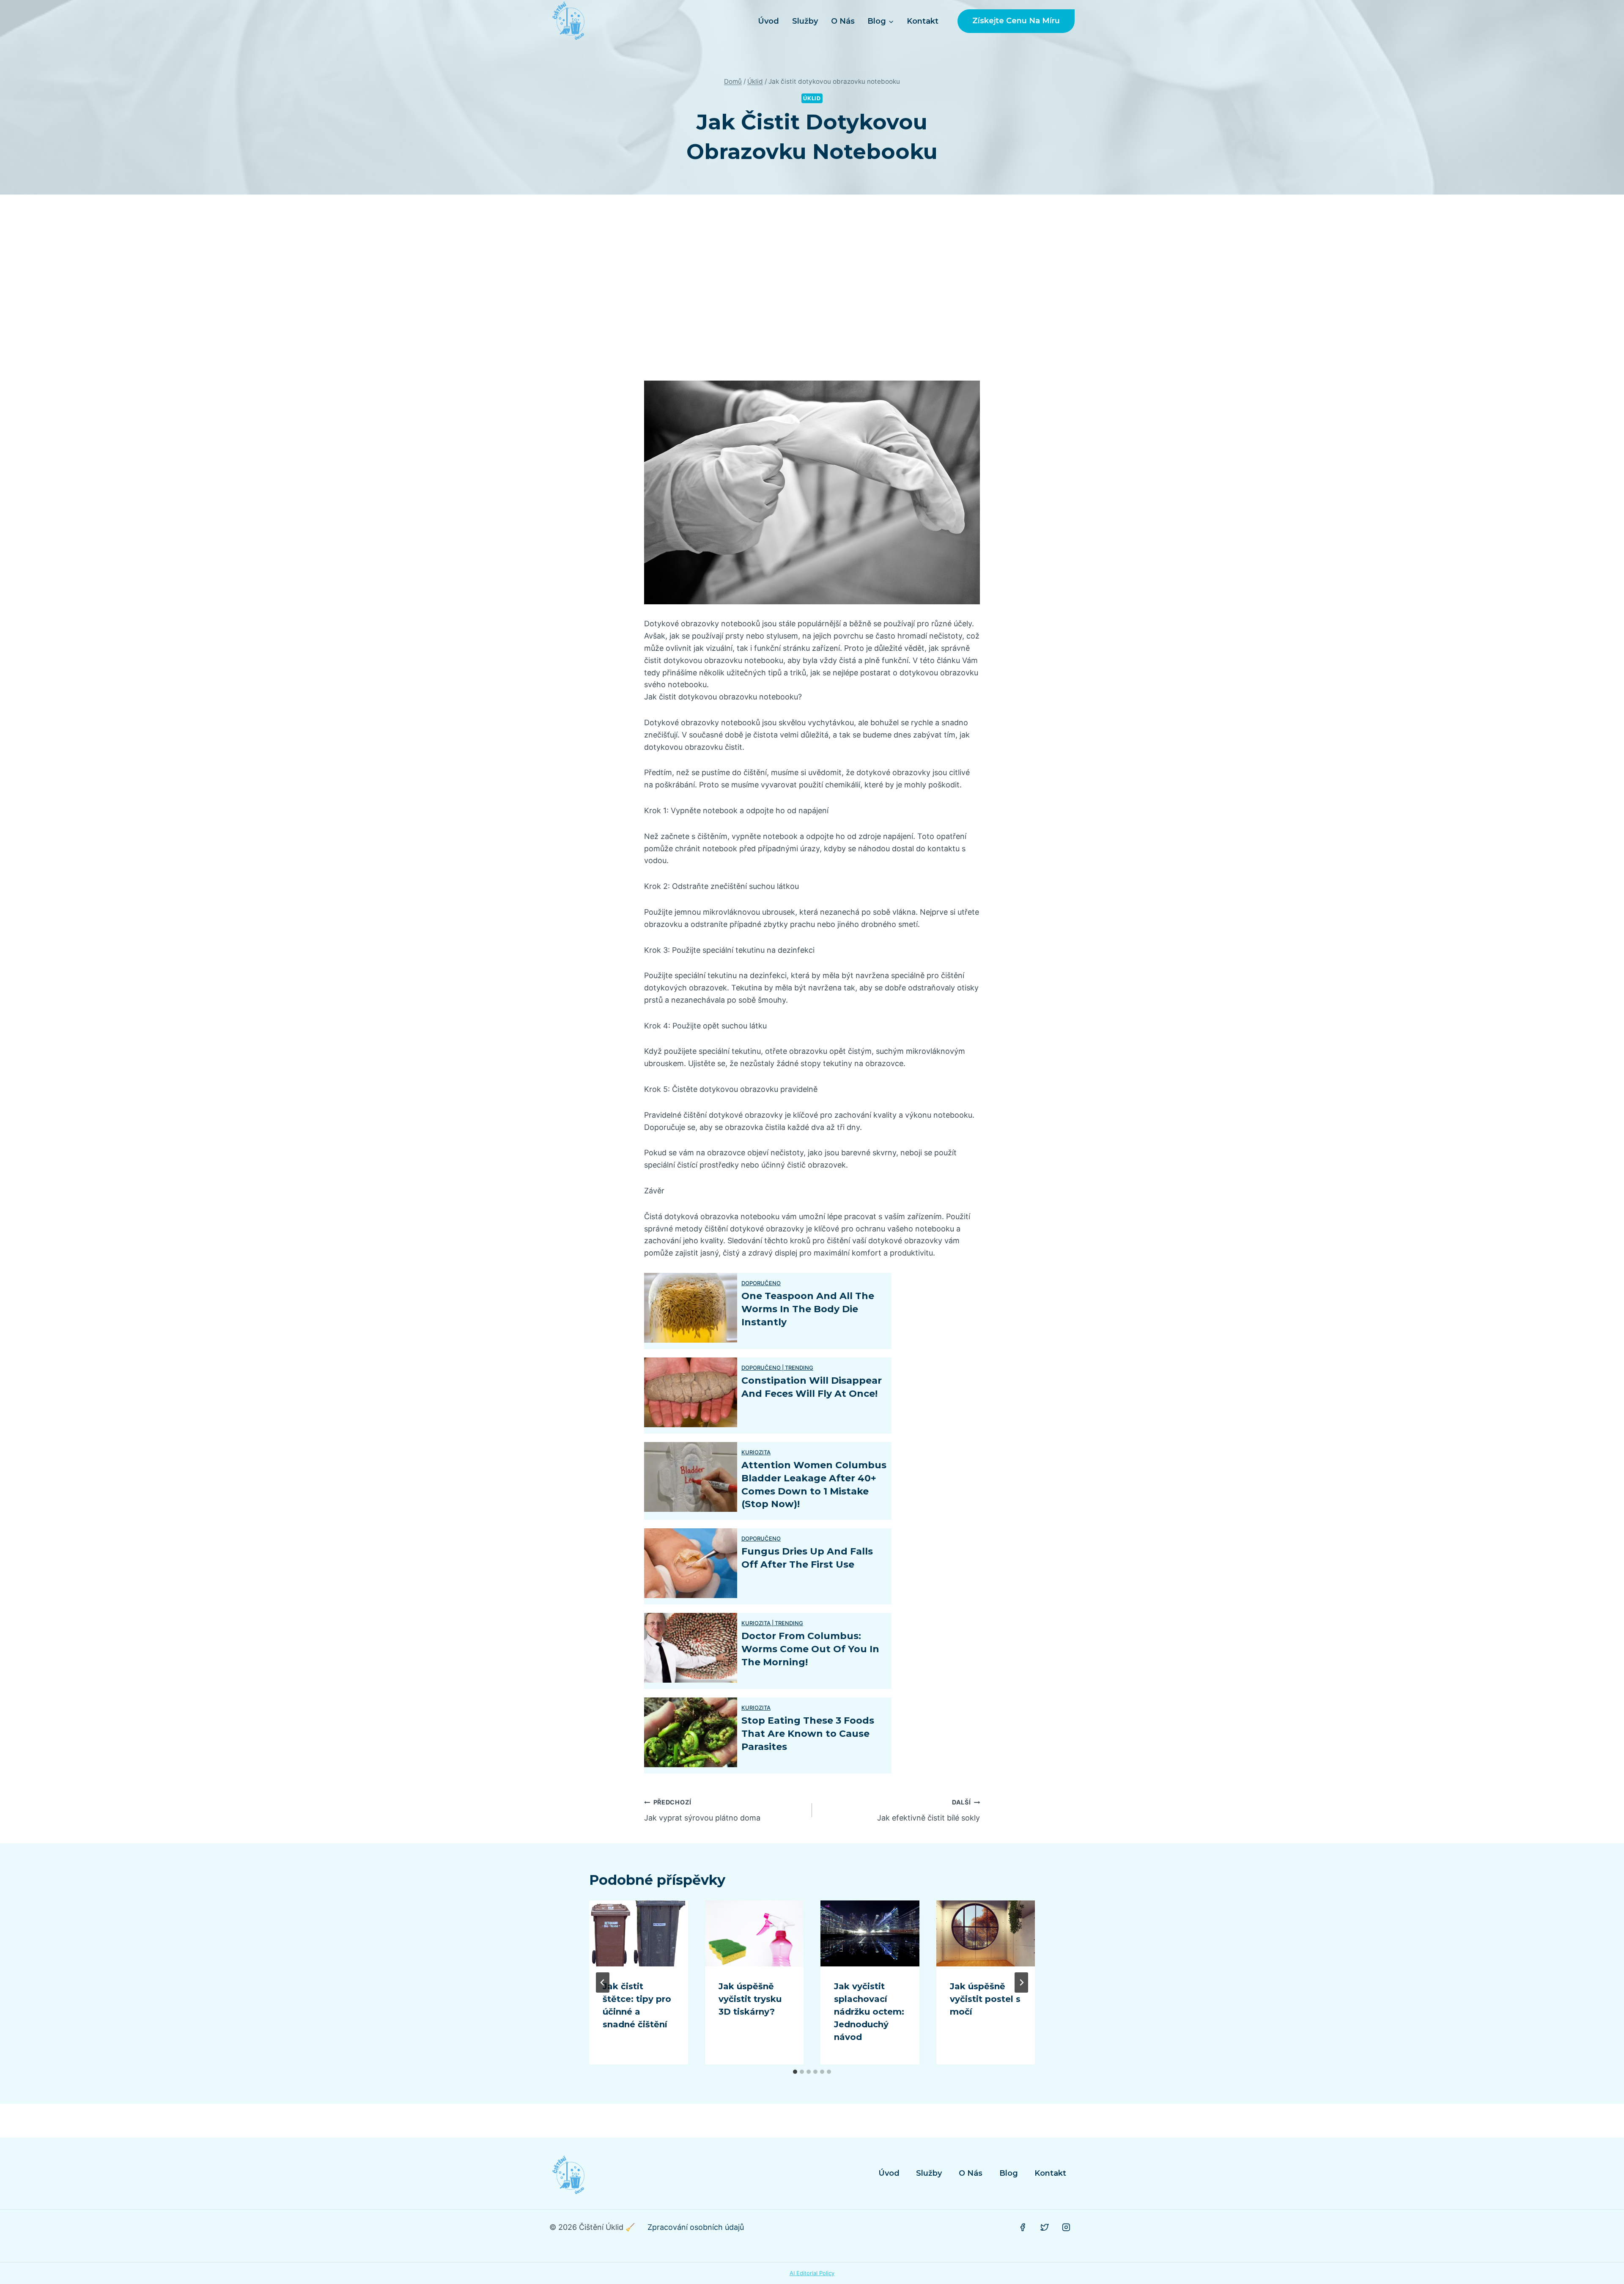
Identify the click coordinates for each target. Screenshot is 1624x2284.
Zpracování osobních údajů (696, 2227)
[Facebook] (1023, 2227)
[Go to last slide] (603, 1982)
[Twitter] (1045, 2227)
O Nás (843, 21)
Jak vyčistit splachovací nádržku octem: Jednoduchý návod (869, 2012)
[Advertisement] (812, 288)
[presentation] (639, 1933)
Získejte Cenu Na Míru (1016, 21)
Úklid (812, 98)
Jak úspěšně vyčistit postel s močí (985, 1999)
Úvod (768, 21)
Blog (1009, 2173)
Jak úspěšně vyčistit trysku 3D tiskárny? (750, 1999)
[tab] (795, 2072)
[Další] (1021, 1982)
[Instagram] (1066, 2227)
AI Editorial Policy (812, 2273)
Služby (805, 21)
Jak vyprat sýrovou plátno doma (702, 1810)
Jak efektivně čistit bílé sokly (929, 1810)
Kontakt (923, 21)
